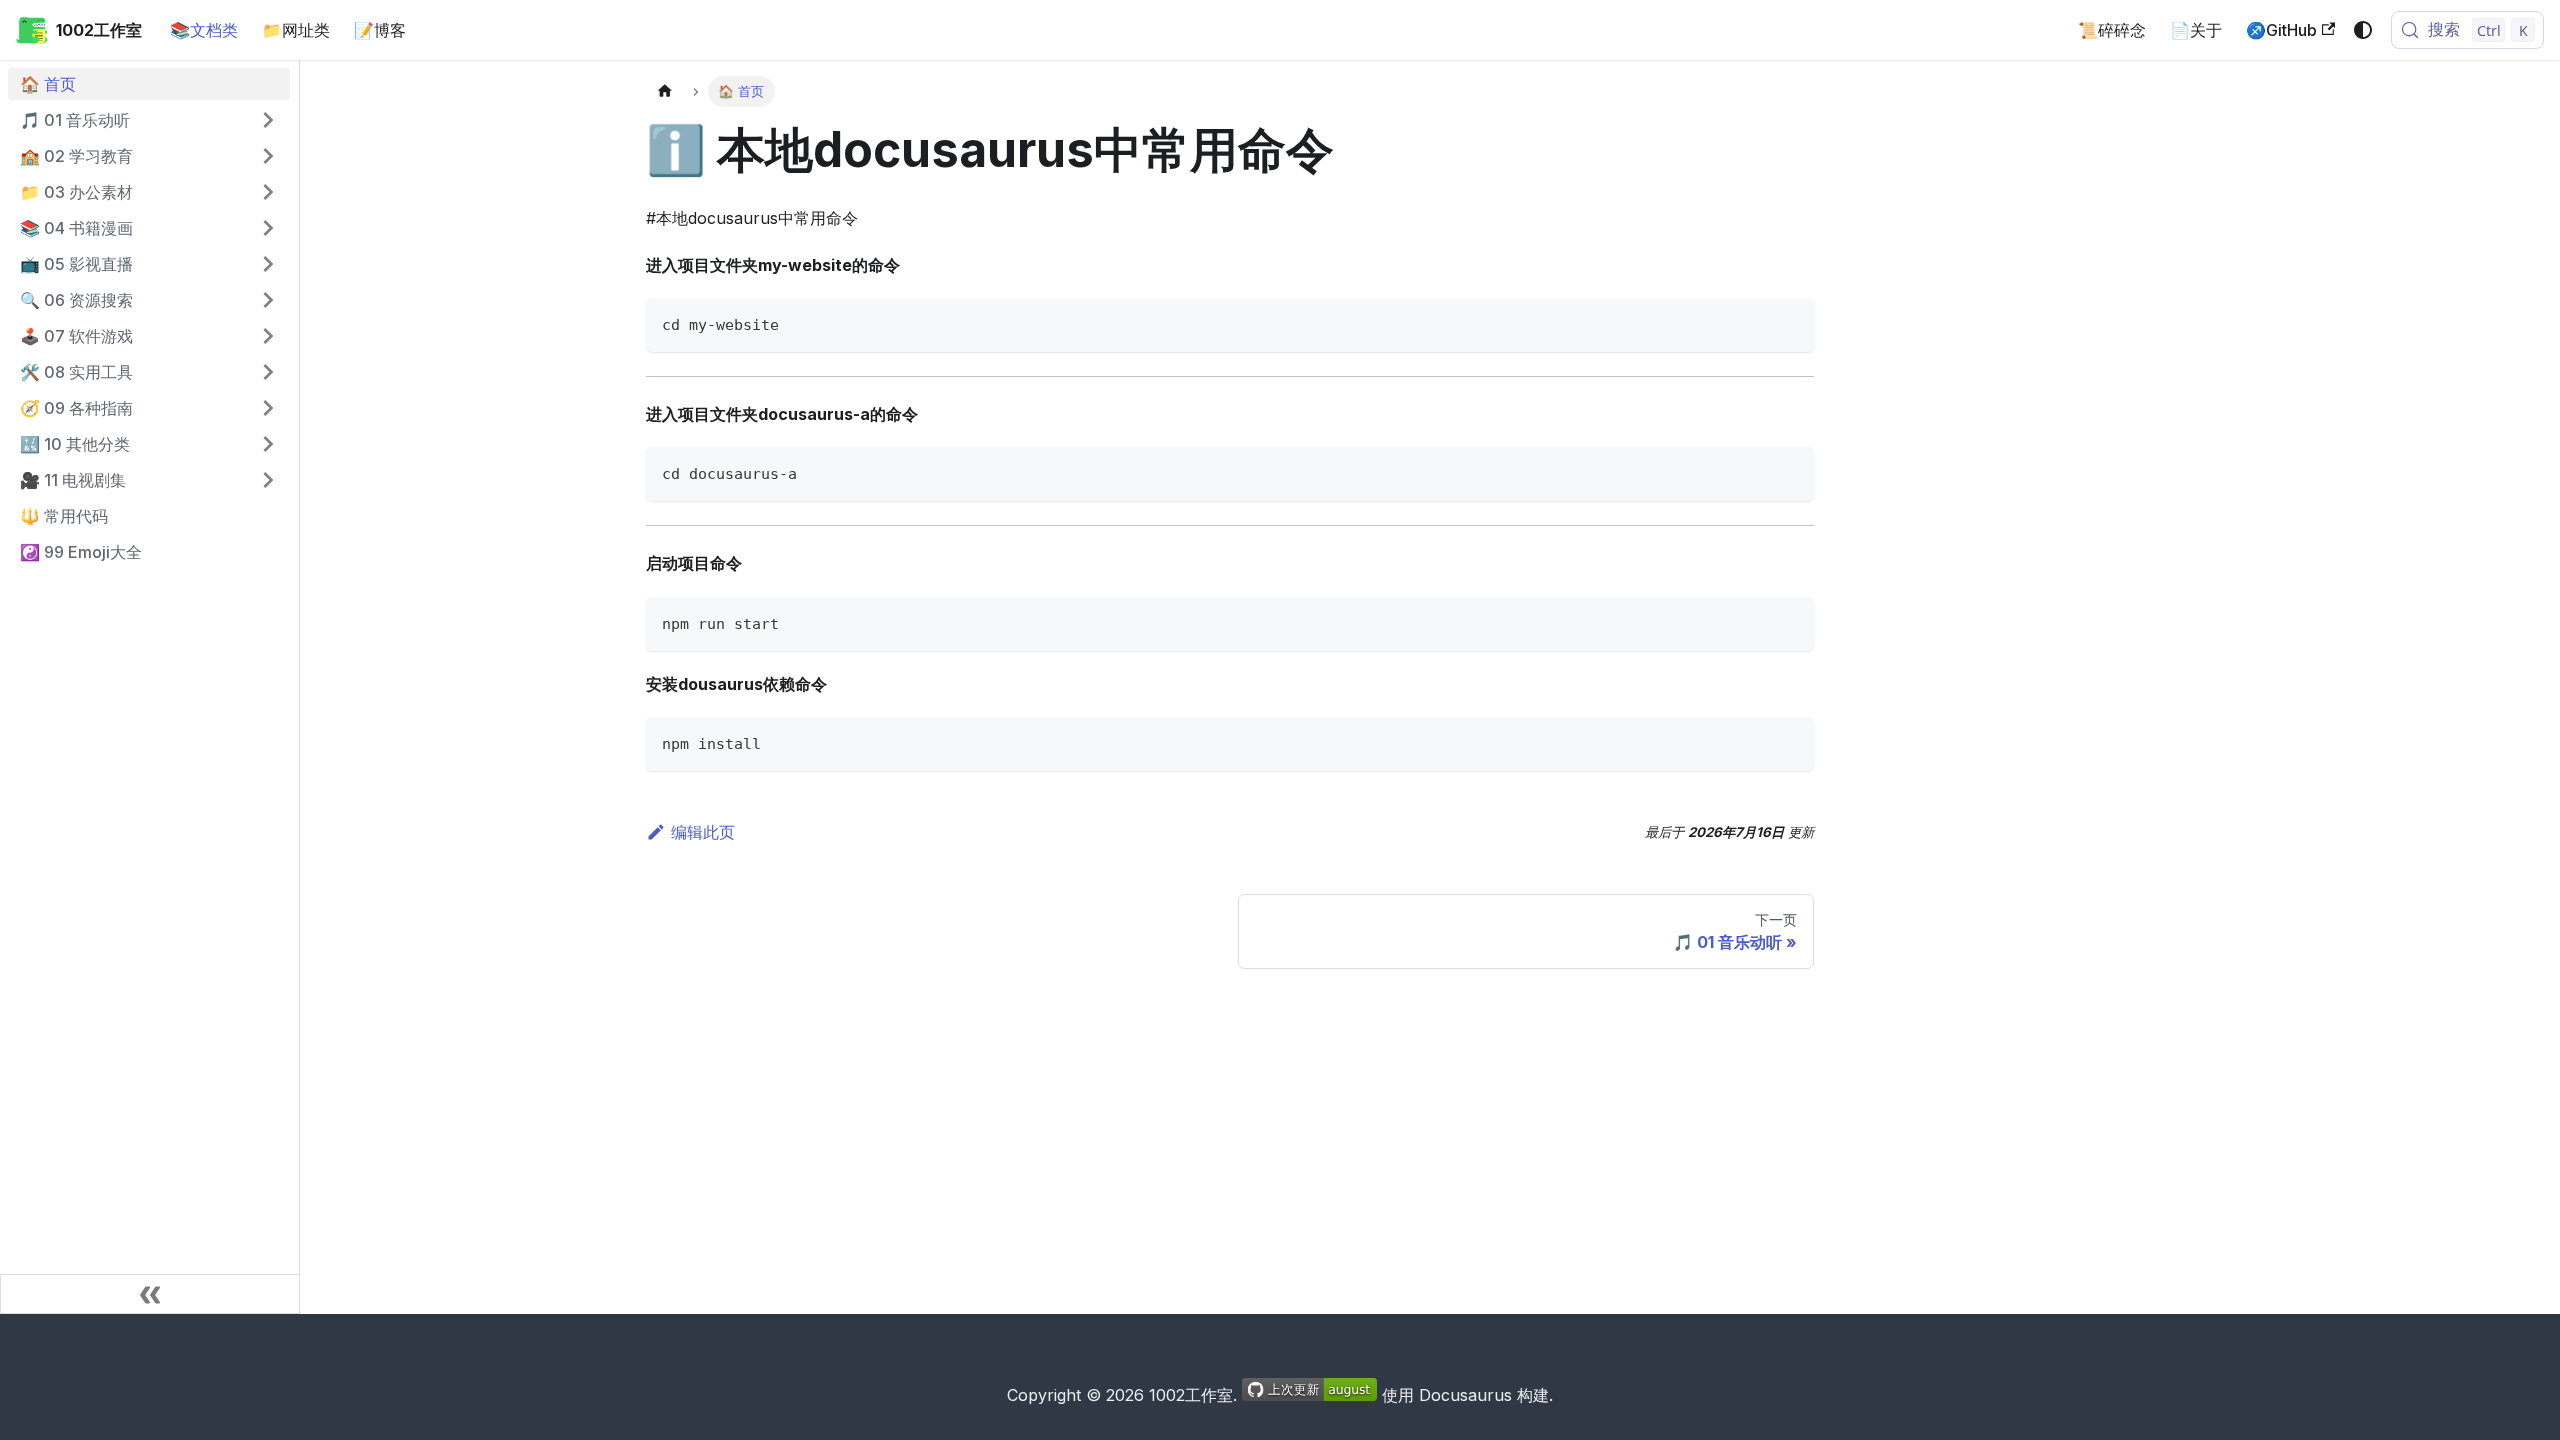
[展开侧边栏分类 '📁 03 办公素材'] (268, 192)
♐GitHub (2281, 30)
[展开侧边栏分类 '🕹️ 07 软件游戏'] (268, 336)
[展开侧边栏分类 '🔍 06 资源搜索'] (268, 300)
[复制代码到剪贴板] (1789, 322)
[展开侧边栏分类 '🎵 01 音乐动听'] (268, 120)
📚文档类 (204, 30)
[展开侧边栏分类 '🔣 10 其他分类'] (268, 444)
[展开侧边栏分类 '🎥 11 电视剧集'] (268, 480)
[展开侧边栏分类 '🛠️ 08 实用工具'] (268, 372)
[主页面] (665, 91)
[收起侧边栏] (150, 1294)
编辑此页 (703, 832)
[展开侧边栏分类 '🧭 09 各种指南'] (268, 408)
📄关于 (2196, 30)
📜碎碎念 (2112, 30)
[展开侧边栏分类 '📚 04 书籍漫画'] (268, 228)
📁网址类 (296, 30)
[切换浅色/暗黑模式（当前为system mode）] (2363, 30)
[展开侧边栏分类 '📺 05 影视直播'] (268, 264)
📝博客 (380, 30)
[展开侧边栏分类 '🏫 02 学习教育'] (268, 156)
